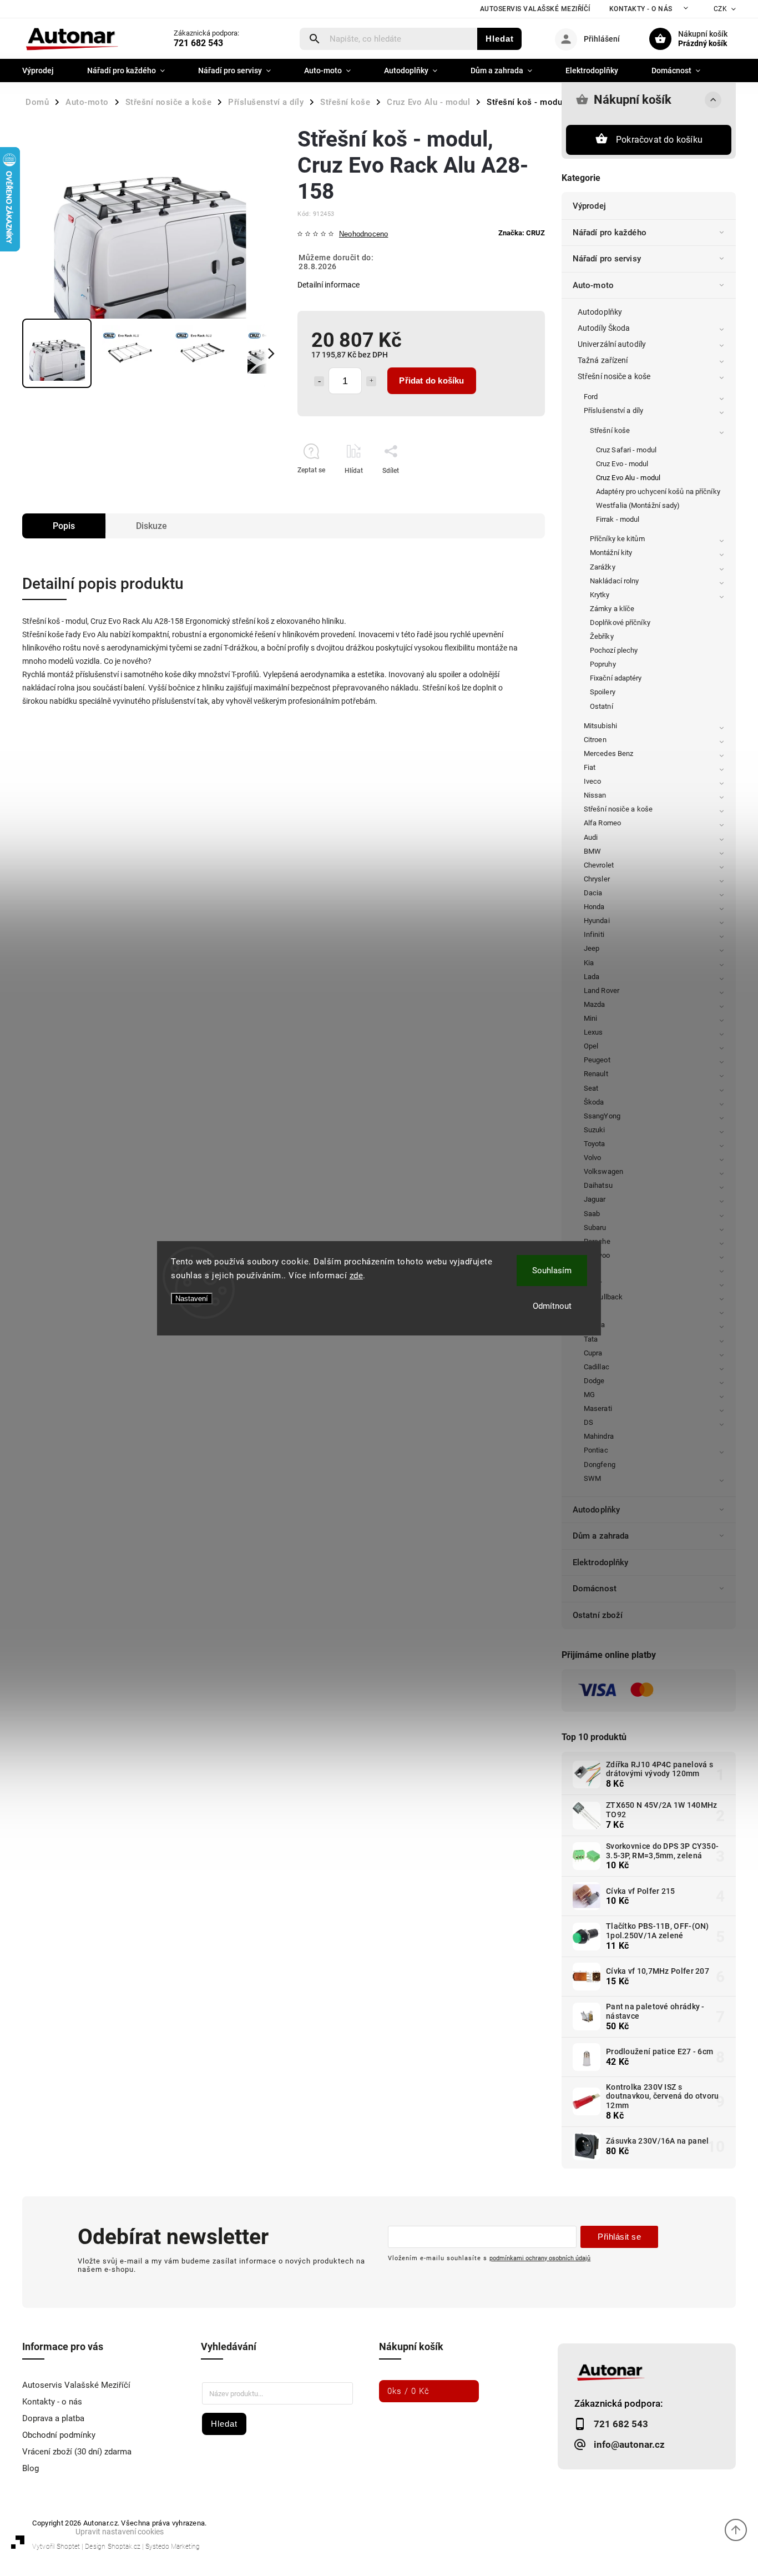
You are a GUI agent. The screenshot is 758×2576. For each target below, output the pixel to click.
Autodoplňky (600, 312)
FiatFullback (603, 1297)
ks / (408, 2391)
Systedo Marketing (173, 2547)
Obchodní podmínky (59, 2435)
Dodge (594, 1381)
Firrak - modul (618, 519)
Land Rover (602, 990)
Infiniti (594, 934)
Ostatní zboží (598, 1615)
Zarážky (603, 567)
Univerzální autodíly (612, 344)
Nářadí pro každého (610, 233)
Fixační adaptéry (616, 678)
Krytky (600, 595)
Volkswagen (603, 1171)
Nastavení (192, 1299)
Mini (590, 1018)
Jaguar (595, 1199)
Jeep (592, 948)
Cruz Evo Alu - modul (628, 478)
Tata (591, 1339)
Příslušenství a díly (613, 410)
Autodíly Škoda (604, 328)
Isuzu (593, 1269)
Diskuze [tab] (151, 526)
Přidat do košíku (431, 380)
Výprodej (589, 206)
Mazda (595, 1004)
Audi (591, 837)
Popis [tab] (64, 526)
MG (589, 1395)
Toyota (595, 1144)
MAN (592, 1311)
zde (357, 1276)
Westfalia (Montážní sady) (638, 505)
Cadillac (597, 1367)
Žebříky (602, 636)
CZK (721, 9)
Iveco (593, 781)
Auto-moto (593, 285)
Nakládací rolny (615, 581)
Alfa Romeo (602, 823)
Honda (594, 907)
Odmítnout (552, 1306)
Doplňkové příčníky (620, 622)
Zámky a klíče (612, 609)
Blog (31, 2468)
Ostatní (602, 706)
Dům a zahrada (601, 1536)
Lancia (595, 1325)
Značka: (522, 233)
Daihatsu (598, 1185)
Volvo (593, 1158)
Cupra (593, 1353)
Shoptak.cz (124, 2547)
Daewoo (597, 1255)
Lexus (593, 1032)
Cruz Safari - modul (626, 450)
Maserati (598, 1408)
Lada (592, 977)
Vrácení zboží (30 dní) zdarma (77, 2452)
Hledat (500, 39)
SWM (592, 1478)
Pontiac (596, 1450)
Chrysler (597, 879)
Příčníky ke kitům (617, 539)
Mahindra (599, 1436)
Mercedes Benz (608, 753)
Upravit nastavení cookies (120, 2532)
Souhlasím (552, 1271)
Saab (592, 1214)
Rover (593, 1283)
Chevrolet (599, 865)
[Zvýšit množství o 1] (371, 381)
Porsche (597, 1241)
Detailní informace (329, 285)
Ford (591, 397)
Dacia (593, 893)
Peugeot (597, 1060)
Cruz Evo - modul (622, 464)
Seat (591, 1088)
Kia (589, 963)
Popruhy (603, 664)
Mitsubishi (600, 726)
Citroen (595, 740)
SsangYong (602, 1116)
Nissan (595, 795)
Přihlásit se (619, 2237)
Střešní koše (610, 430)
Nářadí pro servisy (607, 259)
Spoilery (603, 692)
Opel (591, 1046)
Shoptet (68, 2547)
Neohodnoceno (363, 235)
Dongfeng (600, 1465)
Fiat (590, 767)
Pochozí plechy (614, 650)
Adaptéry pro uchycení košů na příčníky (658, 491)
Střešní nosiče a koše (614, 376)
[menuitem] (46, 70)
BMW (592, 851)
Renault (596, 1074)
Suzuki (595, 1130)
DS (588, 1422)
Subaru (595, 1227)
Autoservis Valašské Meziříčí (535, 9)
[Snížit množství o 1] (319, 381)
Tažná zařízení (603, 360)
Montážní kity (611, 553)
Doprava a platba (53, 2418)
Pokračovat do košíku (659, 140)
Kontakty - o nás (641, 9)
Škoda (594, 1102)
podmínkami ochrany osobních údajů (540, 2258)
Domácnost (595, 1589)
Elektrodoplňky (600, 1562)
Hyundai (597, 921)
